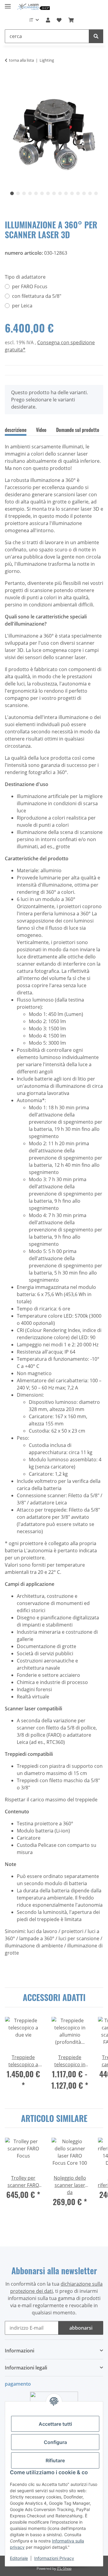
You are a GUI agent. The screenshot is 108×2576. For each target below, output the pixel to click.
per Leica (22, 306)
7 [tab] (48, 193)
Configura (55, 2442)
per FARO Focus (30, 286)
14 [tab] (90, 193)
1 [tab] (12, 193)
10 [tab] (66, 193)
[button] (48, 20)
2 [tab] (18, 193)
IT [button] (31, 20)
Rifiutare (55, 2460)
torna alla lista (21, 60)
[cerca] (96, 36)
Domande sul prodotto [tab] (78, 430)
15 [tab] (96, 193)
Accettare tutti (55, 2424)
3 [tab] (24, 193)
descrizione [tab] (16, 430)
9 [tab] (60, 193)
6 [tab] (42, 193)
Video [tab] (41, 430)
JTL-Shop (64, 2568)
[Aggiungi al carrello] (10, 79)
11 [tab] (72, 193)
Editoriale (19, 2558)
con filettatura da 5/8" (37, 296)
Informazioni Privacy (54, 2558)
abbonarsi (81, 2328)
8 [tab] (54, 193)
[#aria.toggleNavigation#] (8, 4)
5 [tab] (36, 193)
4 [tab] (30, 193)
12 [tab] (78, 193)
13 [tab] (84, 193)
